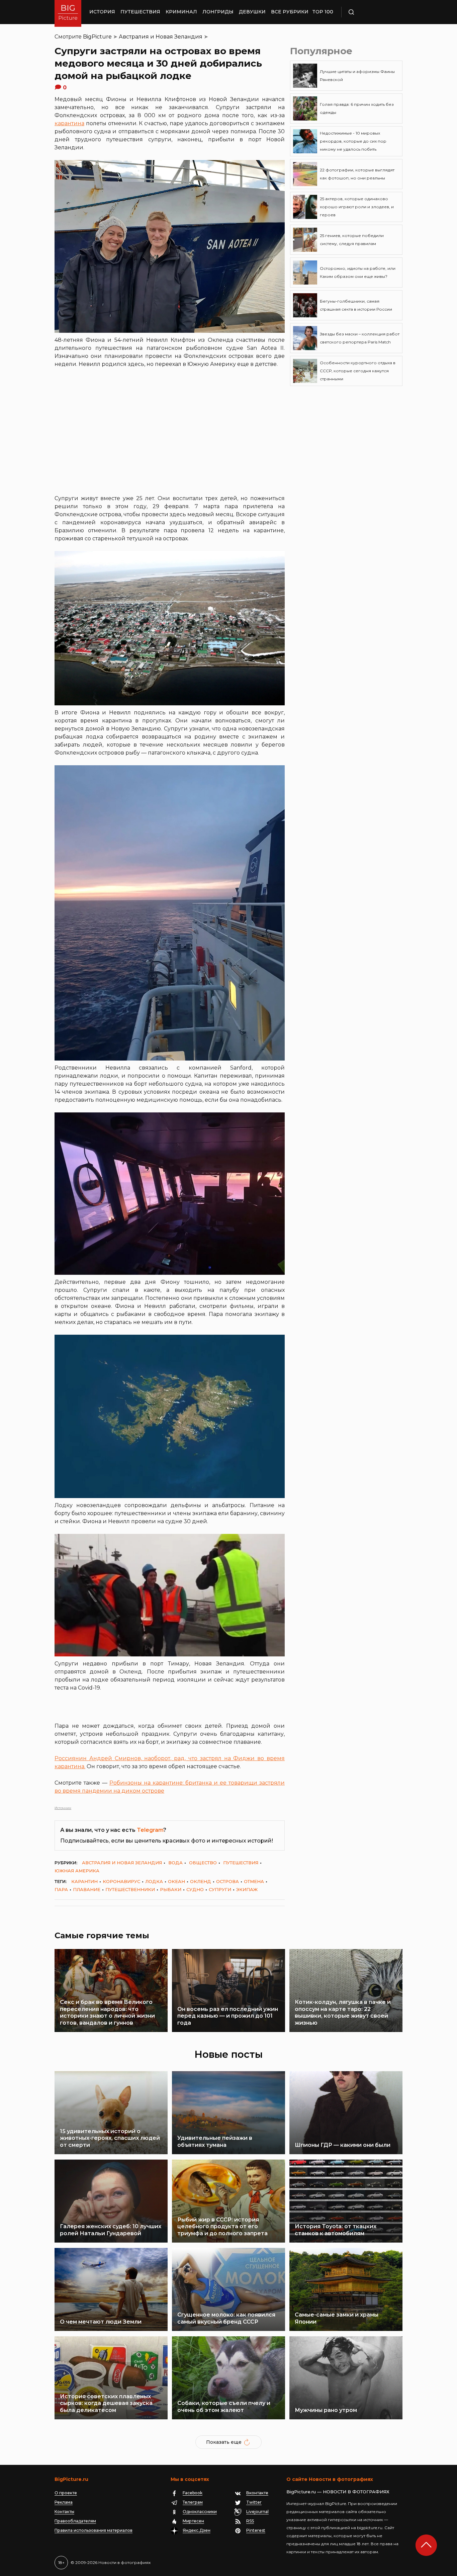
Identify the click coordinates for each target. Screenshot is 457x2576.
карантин (84, 1881)
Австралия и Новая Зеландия (161, 37)
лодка (154, 1881)
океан (176, 1881)
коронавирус (121, 1881)
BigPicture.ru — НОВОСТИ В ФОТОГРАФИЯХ (338, 2492)
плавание (87, 1889)
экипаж (247, 1889)
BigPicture (97, 37)
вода (175, 1863)
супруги (220, 1889)
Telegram (150, 1830)
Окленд (201, 1881)
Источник (63, 1808)
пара (61, 1889)
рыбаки (171, 1889)
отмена (254, 1881)
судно (195, 1889)
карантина (69, 123)
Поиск (371, 12)
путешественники (130, 1889)
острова (227, 1881)
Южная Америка (77, 1871)
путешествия (241, 1863)
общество (203, 1863)
